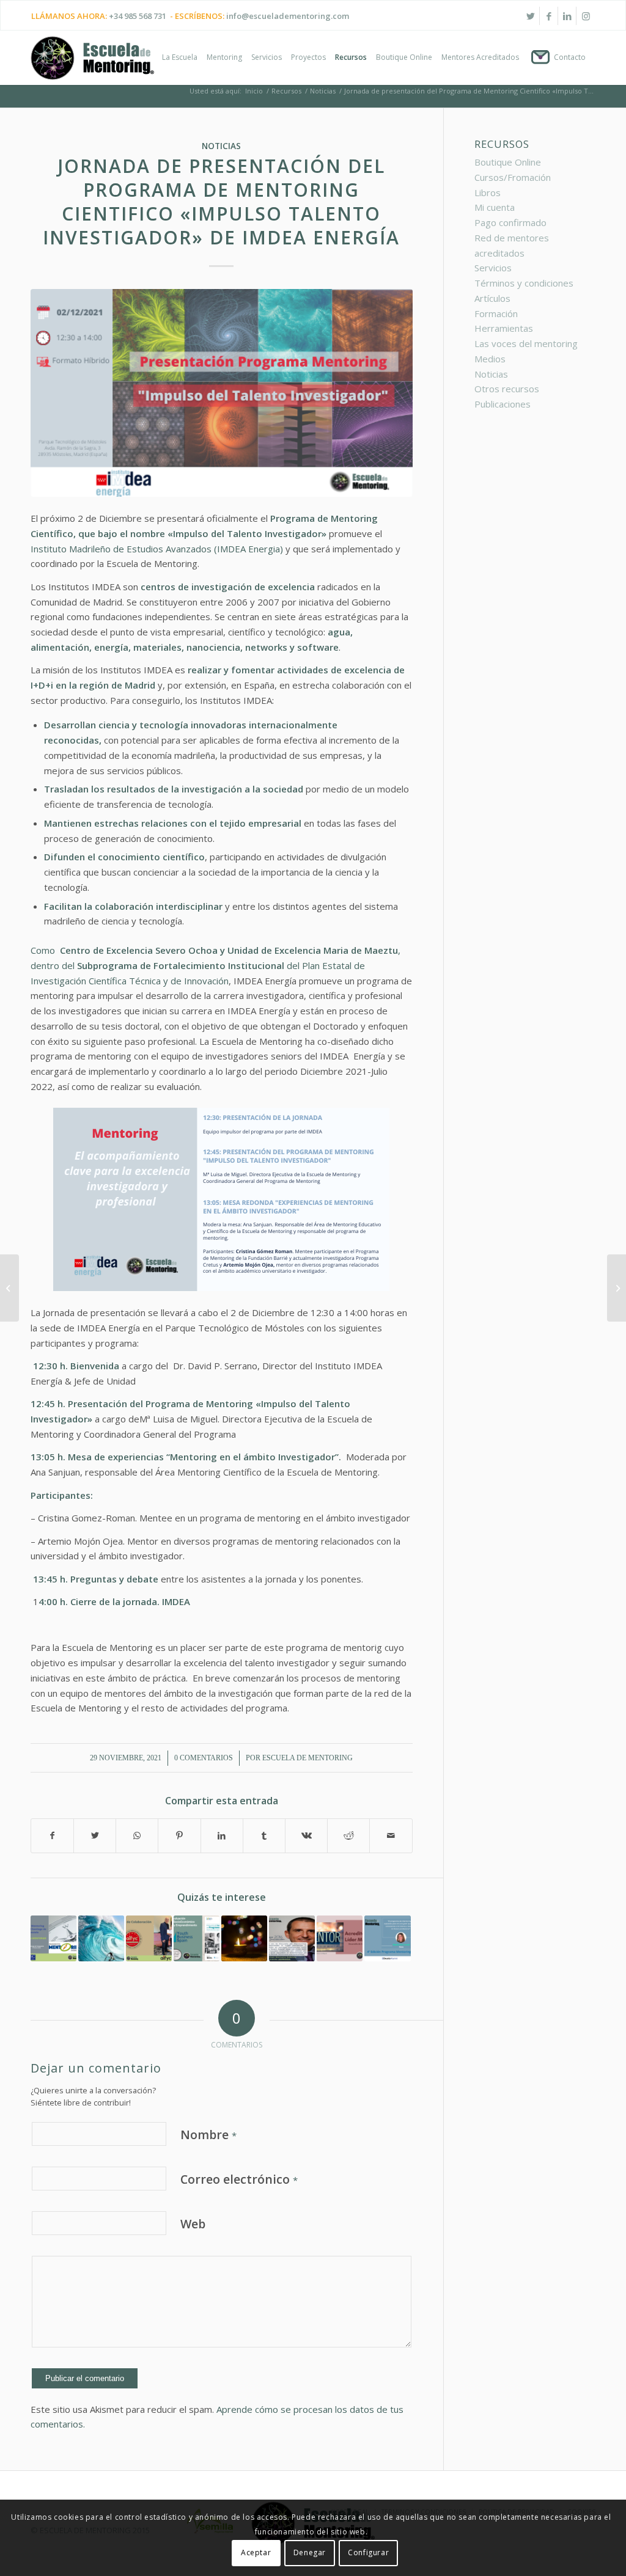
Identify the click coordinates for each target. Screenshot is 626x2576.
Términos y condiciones (524, 283)
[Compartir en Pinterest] (179, 1836)
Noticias (221, 146)
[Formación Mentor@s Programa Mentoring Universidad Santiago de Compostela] (53, 1938)
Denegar (310, 2552)
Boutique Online (508, 162)
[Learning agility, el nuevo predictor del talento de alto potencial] (101, 1938)
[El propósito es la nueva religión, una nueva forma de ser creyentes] (244, 1938)
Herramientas (504, 328)
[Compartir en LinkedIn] (222, 1836)
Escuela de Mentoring (307, 1758)
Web (193, 2224)
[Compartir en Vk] (306, 1836)
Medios (490, 359)
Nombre (208, 2135)
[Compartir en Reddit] (348, 1836)
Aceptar (256, 2552)
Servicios (493, 268)
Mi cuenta (495, 207)
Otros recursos (507, 389)
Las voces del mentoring (526, 343)
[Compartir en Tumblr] (264, 1836)
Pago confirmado (510, 222)
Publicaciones (503, 404)
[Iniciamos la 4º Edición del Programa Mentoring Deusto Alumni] (387, 1938)
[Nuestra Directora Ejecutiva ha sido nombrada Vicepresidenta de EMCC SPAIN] (617, 1288)
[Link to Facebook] (549, 16)
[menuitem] (180, 57)
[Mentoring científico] (222, 393)
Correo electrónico (239, 2179)
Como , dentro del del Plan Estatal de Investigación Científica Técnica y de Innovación (215, 965)
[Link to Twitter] (530, 16)
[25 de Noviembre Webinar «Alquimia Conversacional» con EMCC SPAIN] (9, 1288)
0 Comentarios (204, 1758)
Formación (496, 313)
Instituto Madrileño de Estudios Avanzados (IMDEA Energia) (157, 549)
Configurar (368, 2552)
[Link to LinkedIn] (567, 16)
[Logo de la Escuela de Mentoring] (92, 64)
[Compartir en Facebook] (52, 1836)
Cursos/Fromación (513, 177)
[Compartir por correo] (391, 1836)
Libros (488, 192)
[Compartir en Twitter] (95, 1836)
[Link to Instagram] (586, 16)
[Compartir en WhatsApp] (137, 1836)
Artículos (492, 298)
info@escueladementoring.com (288, 16)
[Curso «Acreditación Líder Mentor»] (340, 1938)
